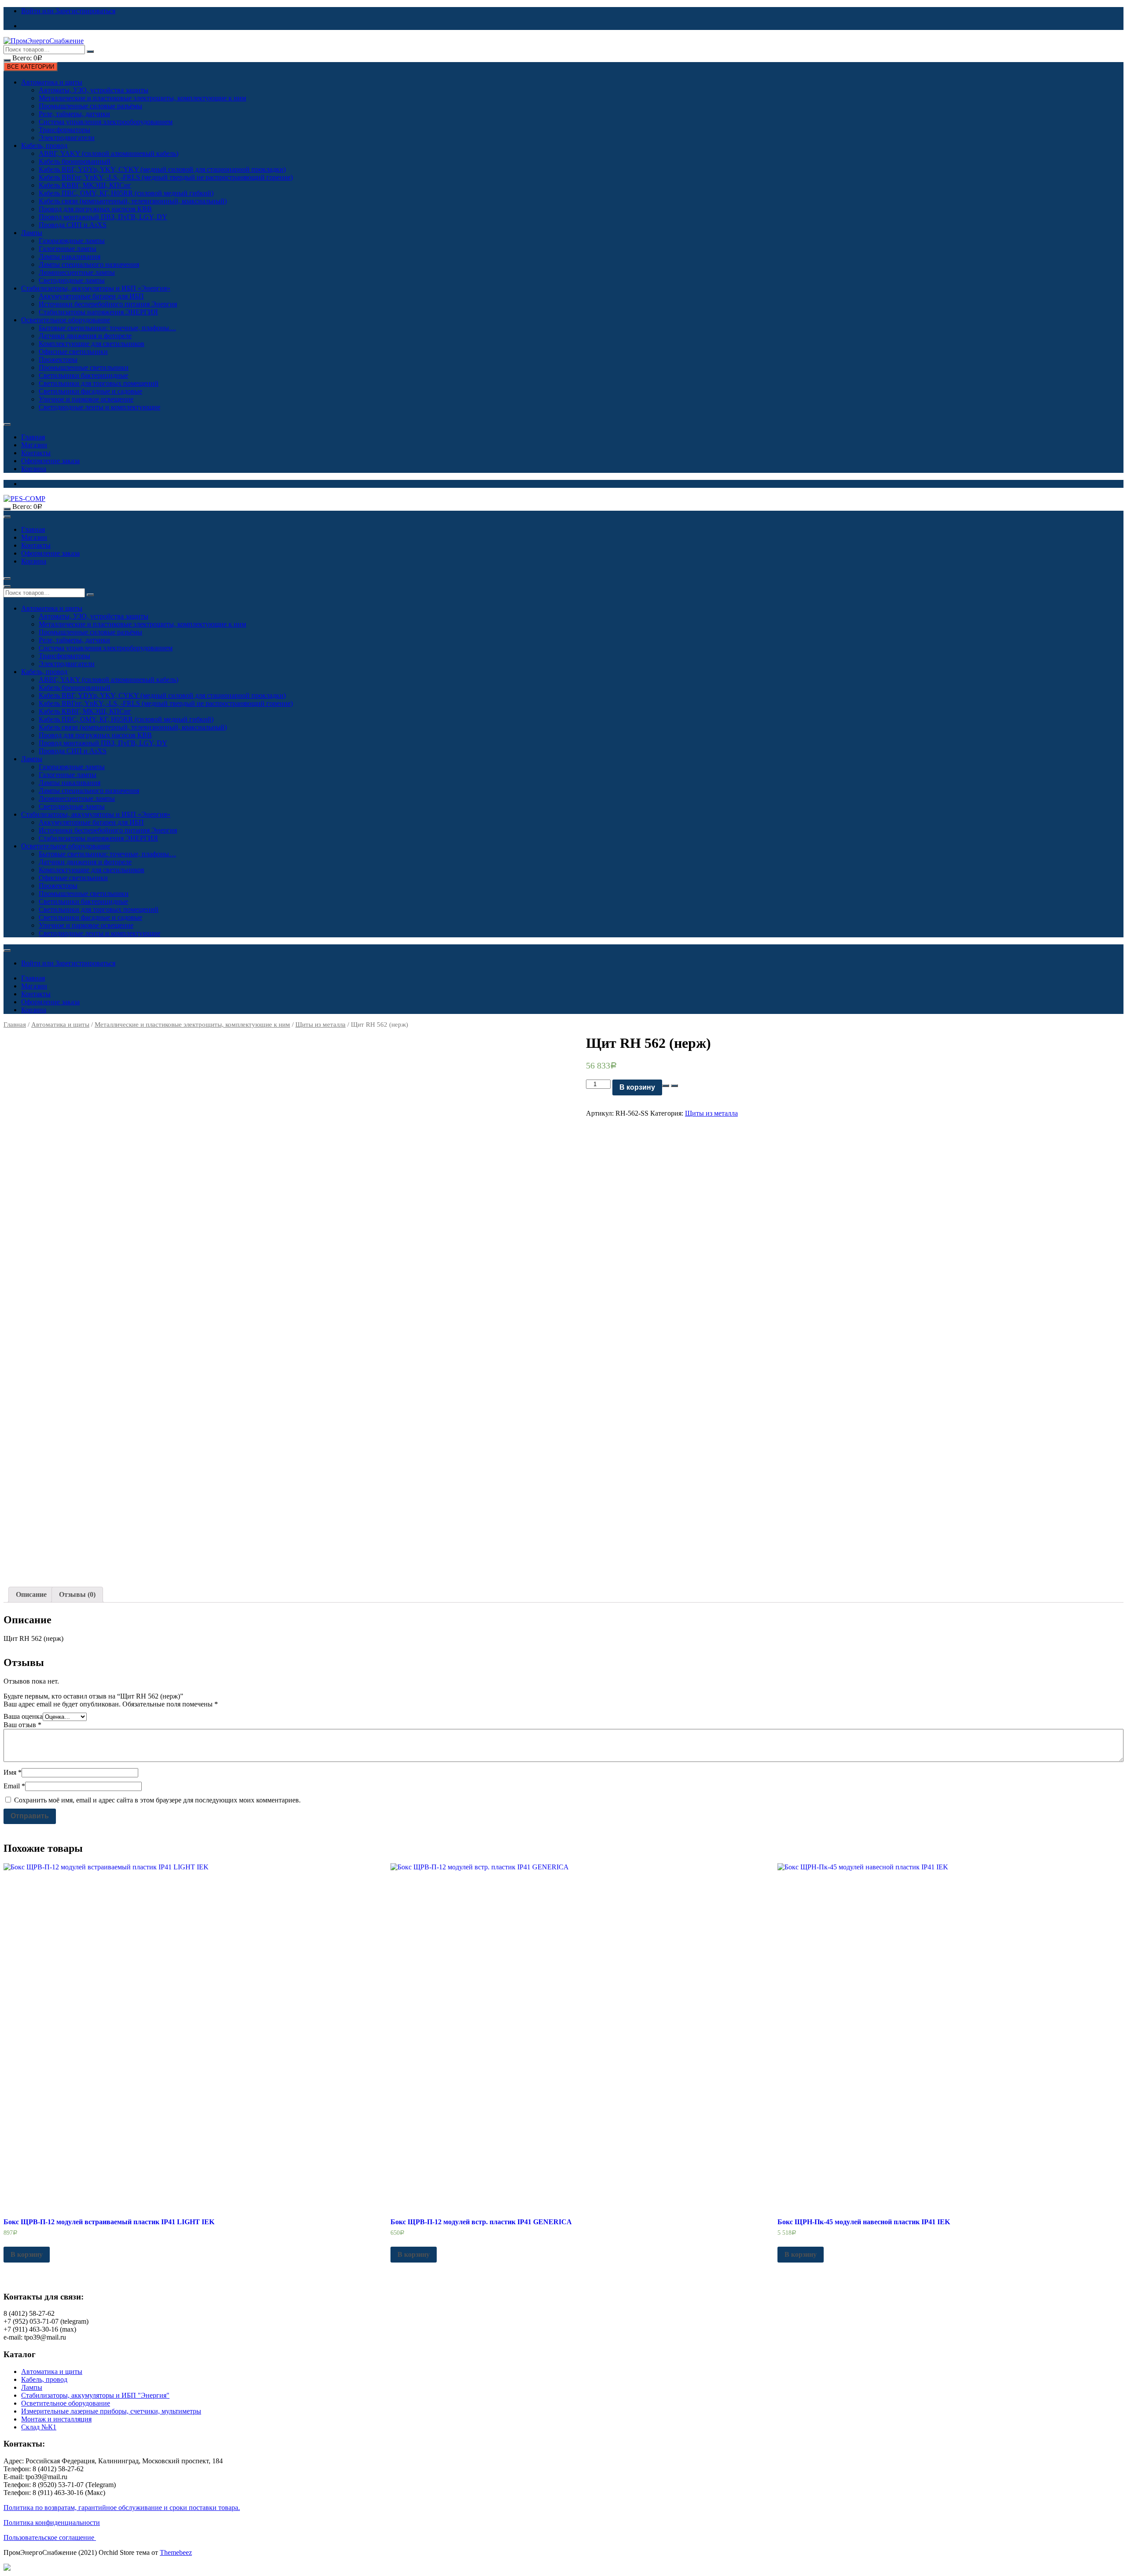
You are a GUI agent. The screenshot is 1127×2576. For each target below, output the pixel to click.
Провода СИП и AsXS (73, 225)
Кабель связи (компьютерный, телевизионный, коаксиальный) (133, 201)
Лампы (32, 233)
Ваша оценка (23, 1716)
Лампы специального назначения (89, 264)
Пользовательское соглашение (50, 2537)
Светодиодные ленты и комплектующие (99, 407)
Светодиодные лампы (72, 280)
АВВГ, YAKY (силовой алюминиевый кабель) (109, 153)
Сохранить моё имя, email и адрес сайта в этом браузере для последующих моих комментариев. (157, 1800)
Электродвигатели (67, 138)
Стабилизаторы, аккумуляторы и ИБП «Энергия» (96, 288)
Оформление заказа (50, 461)
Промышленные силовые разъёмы (90, 106)
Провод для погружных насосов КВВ (95, 209)
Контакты (36, 453)
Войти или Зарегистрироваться (68, 11)
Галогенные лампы (68, 249)
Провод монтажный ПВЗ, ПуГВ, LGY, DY (103, 217)
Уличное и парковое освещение (86, 399)
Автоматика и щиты (52, 82)
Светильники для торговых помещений (99, 383)
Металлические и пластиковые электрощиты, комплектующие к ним (142, 98)
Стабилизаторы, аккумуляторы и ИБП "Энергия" (95, 2395)
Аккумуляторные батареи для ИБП (91, 296)
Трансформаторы (64, 130)
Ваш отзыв (22, 1725)
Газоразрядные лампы (72, 241)
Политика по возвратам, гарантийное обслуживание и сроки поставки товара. (122, 2508)
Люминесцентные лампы (77, 272)
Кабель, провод (44, 146)
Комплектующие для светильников (92, 344)
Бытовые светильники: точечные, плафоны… (107, 328)
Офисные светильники (73, 352)
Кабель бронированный (75, 161)
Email (14, 1786)
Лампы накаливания (70, 256)
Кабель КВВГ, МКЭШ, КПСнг (85, 185)
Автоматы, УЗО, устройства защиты (94, 90)
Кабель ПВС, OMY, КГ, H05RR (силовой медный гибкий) (126, 193)
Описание (31, 1594)
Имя (13, 1772)
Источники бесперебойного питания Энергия (108, 304)
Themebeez (176, 2552)
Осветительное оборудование (66, 320)
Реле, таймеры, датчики (74, 114)
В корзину (637, 1087)
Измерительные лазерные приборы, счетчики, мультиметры (111, 2411)
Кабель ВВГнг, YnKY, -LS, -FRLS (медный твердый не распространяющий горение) (166, 177)
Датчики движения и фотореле (85, 336)
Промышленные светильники (84, 367)
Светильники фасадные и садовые (90, 391)
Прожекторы (58, 359)
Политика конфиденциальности (52, 2523)
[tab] (31, 1595)
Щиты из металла (320, 1025)
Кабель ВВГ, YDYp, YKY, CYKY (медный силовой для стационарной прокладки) (162, 169)
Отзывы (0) (77, 1594)
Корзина (34, 469)
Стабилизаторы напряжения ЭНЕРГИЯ (98, 312)
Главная (33, 437)
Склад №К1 (39, 2427)
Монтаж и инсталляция (56, 2419)
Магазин (34, 445)
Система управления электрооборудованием (106, 122)
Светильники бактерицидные (83, 375)
